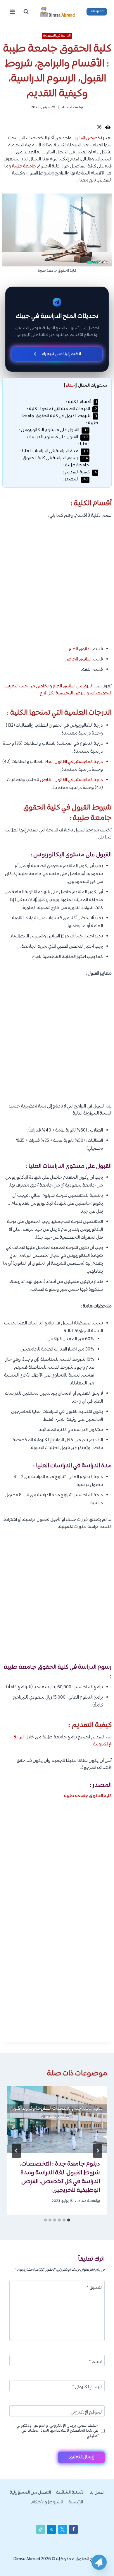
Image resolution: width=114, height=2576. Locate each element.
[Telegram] (99, 2562)
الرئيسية (76, 2502)
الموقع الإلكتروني (87, 2413)
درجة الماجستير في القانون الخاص (71, 780)
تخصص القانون (87, 138)
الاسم (96, 2362)
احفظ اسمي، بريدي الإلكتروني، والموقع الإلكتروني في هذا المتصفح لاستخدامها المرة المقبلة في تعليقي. (57, 2431)
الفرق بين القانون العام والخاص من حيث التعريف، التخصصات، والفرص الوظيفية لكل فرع (58, 690)
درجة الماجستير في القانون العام (74, 762)
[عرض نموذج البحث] (26, 12)
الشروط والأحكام (47, 2502)
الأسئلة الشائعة (70, 2493)
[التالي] (16, 2151)
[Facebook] (73, 2529)
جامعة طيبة (24, 166)
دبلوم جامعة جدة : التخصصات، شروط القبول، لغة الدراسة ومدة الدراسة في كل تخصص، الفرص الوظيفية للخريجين (60, 2177)
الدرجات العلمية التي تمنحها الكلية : (62, 409)
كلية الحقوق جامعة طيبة (88, 1796)
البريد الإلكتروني (87, 2388)
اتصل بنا (97, 2493)
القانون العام (80, 649)
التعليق (95, 2288)
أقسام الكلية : (82, 402)
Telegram (97, 11)
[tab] (69, 2220)
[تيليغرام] (51, 2529)
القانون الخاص (78, 659)
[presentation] (57, 2119)
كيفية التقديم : (80, 472)
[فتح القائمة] (12, 12)
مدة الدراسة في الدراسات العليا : (54, 451)
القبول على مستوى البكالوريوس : (54, 430)
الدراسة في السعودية (57, 36)
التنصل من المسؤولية (30, 2493)
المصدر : (75, 479)
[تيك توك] (41, 2529)
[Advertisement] (57, 586)
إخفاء (71, 386)
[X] (63, 2529)
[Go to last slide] (98, 2151)
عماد (65, 107)
